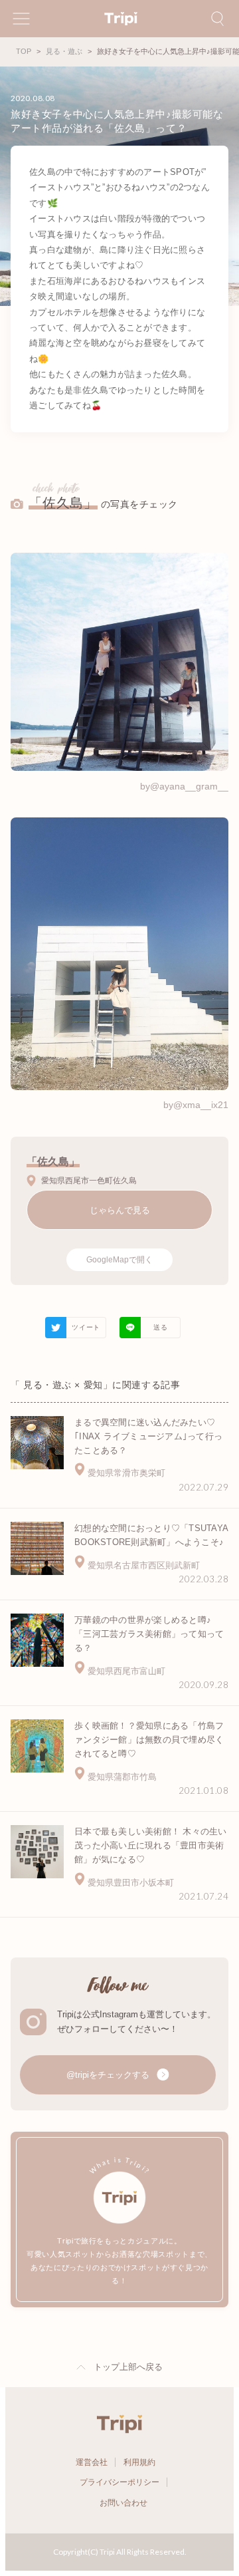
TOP (24, 51)
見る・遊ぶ (64, 51)
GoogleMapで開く (119, 1260)
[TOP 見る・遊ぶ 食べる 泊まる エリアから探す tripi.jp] (119, 19)
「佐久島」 (63, 503)
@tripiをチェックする (109, 2075)
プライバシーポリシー (119, 2482)
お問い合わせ (123, 2503)
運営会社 (92, 2462)
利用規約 (139, 2462)
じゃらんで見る (120, 1210)
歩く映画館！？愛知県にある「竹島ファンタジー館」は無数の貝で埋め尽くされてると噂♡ (149, 1740)
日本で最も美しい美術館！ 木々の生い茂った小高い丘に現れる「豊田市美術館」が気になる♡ (151, 1845)
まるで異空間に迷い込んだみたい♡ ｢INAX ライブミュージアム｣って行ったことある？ (148, 1436)
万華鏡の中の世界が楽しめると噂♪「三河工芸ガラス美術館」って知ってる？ (149, 1634)
